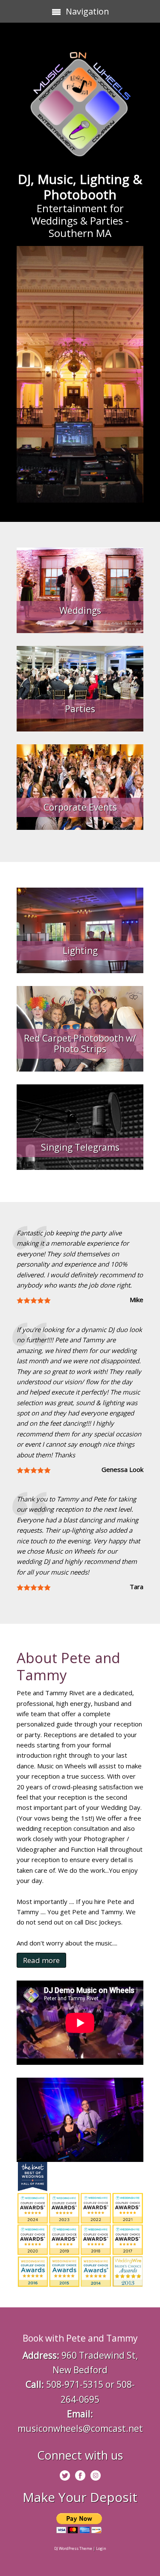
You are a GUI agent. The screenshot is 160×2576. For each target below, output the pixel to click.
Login (101, 2548)
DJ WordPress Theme (73, 2548)
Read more (41, 1960)
